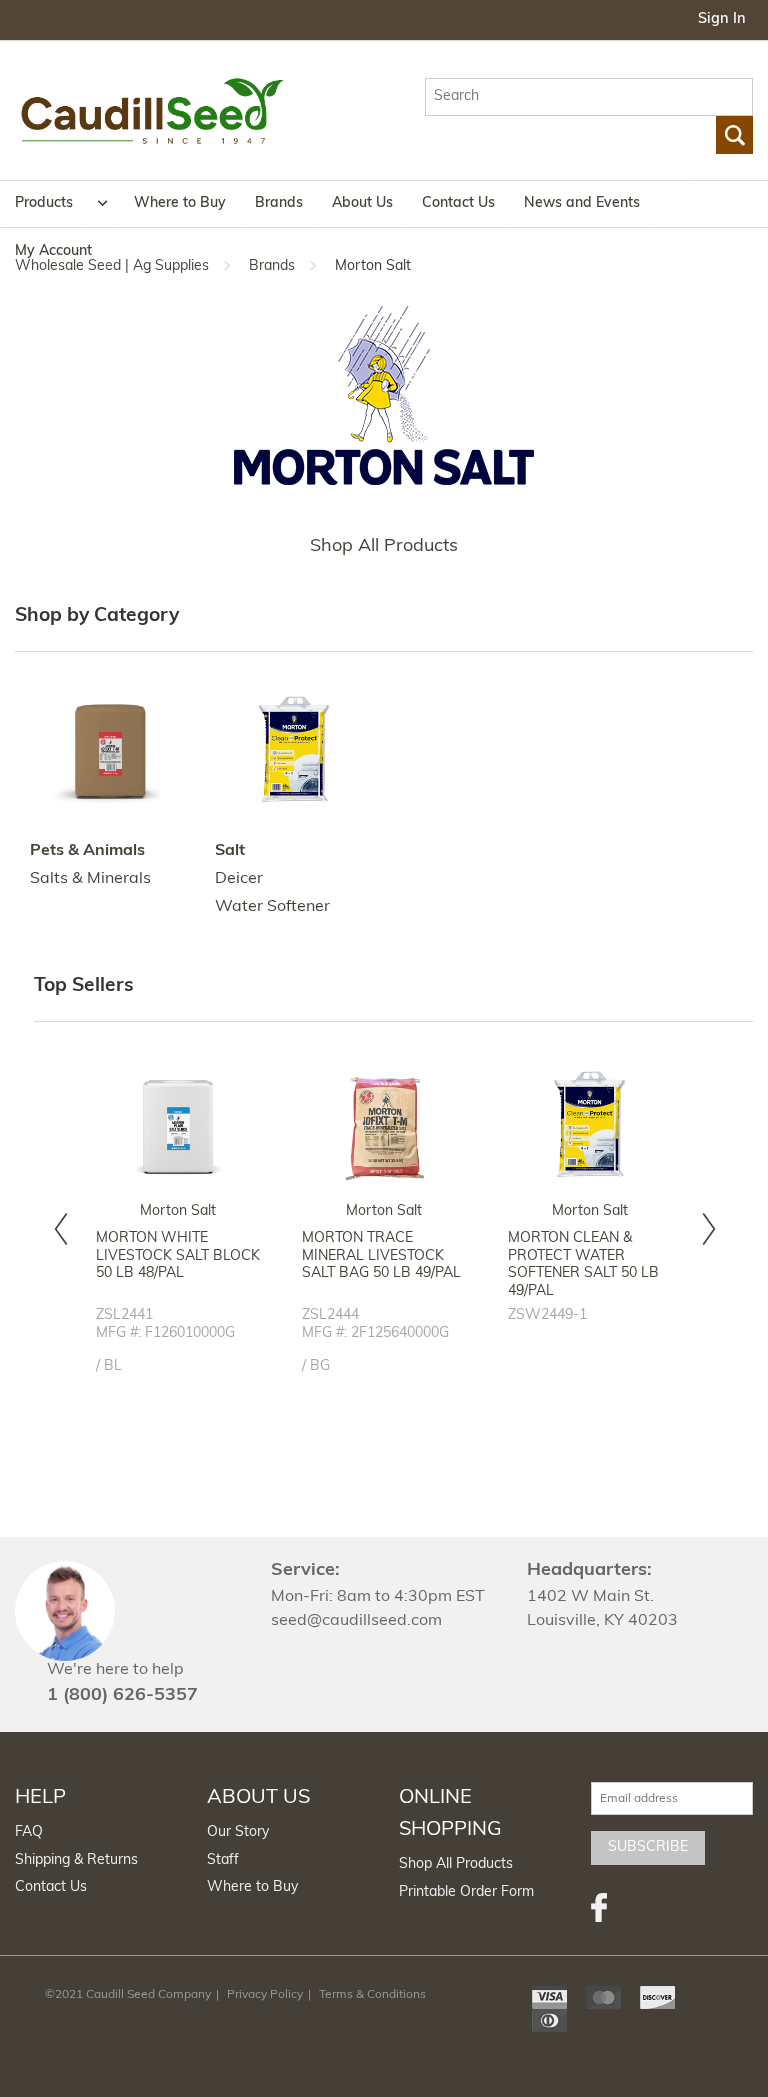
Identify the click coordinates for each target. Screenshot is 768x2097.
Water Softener (272, 907)
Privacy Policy (265, 1995)
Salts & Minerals (90, 879)
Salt (230, 851)
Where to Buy (180, 203)
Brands (279, 203)
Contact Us (458, 203)
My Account (53, 251)
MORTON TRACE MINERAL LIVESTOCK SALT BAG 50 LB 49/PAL (381, 1256)
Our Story (238, 1832)
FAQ (29, 1832)
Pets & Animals (87, 851)
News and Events (582, 203)
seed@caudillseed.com (356, 1621)
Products (44, 203)
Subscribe (648, 1847)
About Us (362, 203)
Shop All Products (384, 547)
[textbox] (589, 97)
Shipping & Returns (76, 1860)
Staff (223, 1860)
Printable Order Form (466, 1892)
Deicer (239, 879)
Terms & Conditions (372, 1995)
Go (734, 135)
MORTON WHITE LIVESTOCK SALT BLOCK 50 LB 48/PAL (178, 1256)
